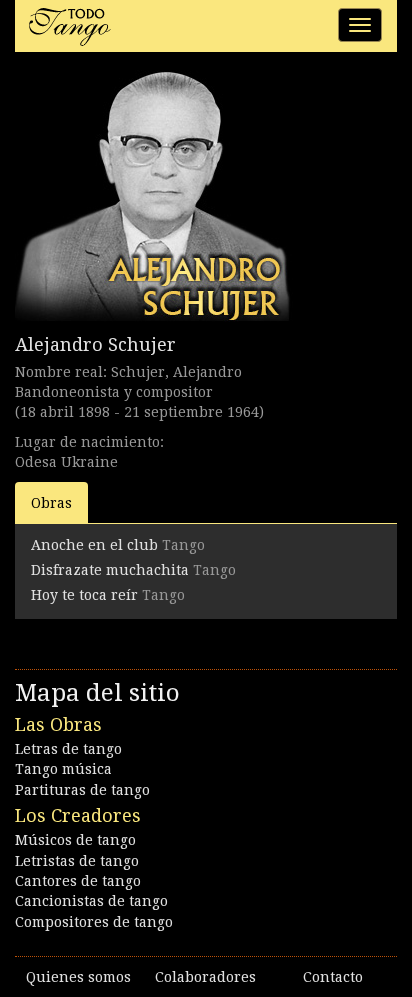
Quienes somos (78, 977)
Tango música (63, 769)
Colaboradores (205, 977)
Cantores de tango (78, 881)
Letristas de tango (77, 861)
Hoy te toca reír (84, 595)
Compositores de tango (94, 922)
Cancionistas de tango (91, 901)
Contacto (333, 977)
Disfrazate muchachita (110, 570)
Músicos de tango (75, 840)
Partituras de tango (82, 790)
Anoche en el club (94, 545)
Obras (51, 503)
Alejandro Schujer (95, 344)
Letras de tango (68, 749)
